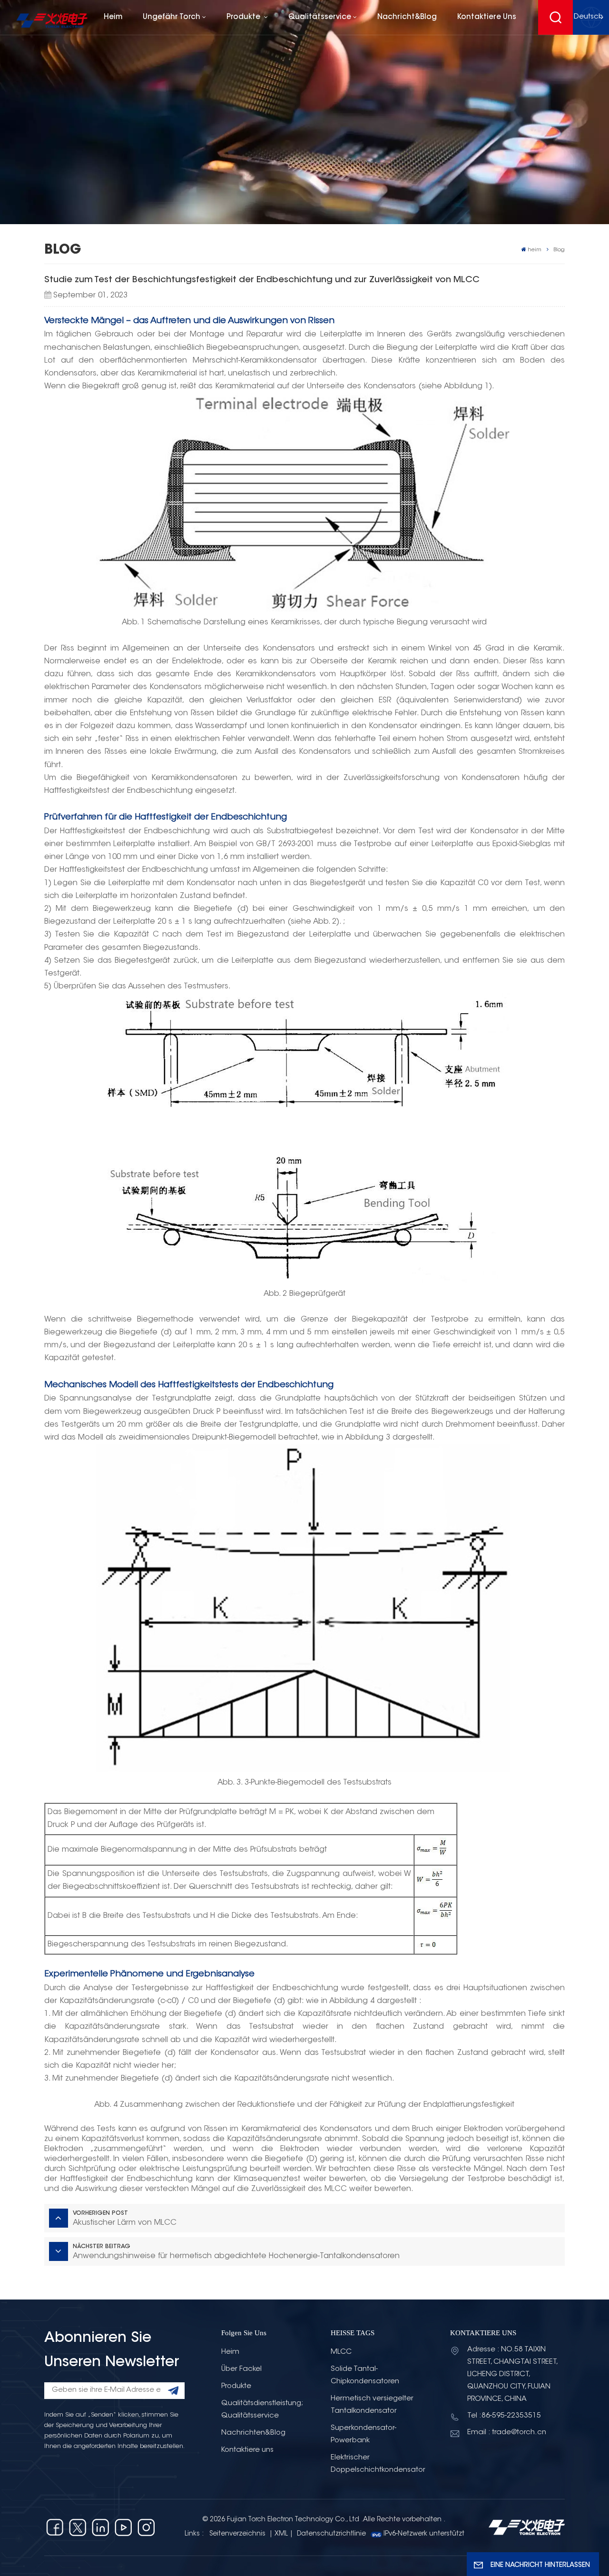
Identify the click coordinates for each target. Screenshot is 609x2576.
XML (281, 2534)
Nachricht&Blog (407, 17)
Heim (230, 2352)
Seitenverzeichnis (238, 2534)
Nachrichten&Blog (253, 2433)
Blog (559, 250)
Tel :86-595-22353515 (504, 2416)
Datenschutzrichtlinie (331, 2534)
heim (113, 17)
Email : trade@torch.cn (507, 2433)
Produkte (244, 17)
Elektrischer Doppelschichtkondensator (378, 2464)
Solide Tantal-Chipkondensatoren (365, 2375)
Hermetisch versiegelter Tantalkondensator (372, 2405)
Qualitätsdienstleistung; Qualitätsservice (262, 2410)
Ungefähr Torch (172, 17)
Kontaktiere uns (487, 17)
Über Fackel (241, 2369)
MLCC (341, 2352)
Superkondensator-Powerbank (363, 2434)
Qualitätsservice (320, 17)
